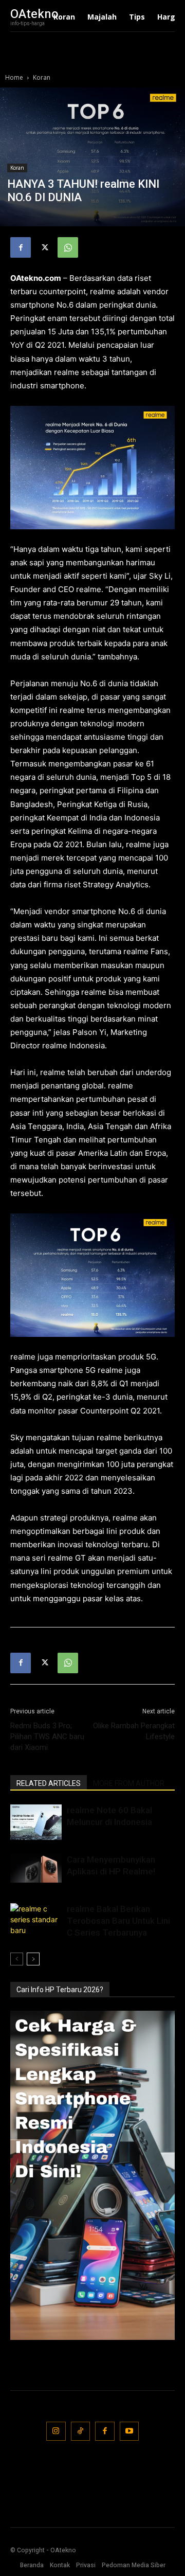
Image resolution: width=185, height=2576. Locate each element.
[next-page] (33, 1959)
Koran (42, 77)
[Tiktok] (81, 2431)
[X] (44, 247)
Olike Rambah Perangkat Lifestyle (134, 1731)
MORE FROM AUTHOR (129, 1783)
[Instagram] (56, 2431)
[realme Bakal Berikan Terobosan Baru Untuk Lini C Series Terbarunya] (36, 1922)
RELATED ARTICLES (49, 1783)
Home (14, 77)
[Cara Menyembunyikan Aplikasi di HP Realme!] (36, 1868)
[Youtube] (129, 2431)
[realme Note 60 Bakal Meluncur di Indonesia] (36, 1822)
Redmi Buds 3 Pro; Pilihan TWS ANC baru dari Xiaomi (47, 1737)
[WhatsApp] (68, 247)
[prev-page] (17, 1959)
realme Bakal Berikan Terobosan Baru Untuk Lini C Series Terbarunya (118, 1921)
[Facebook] (21, 247)
